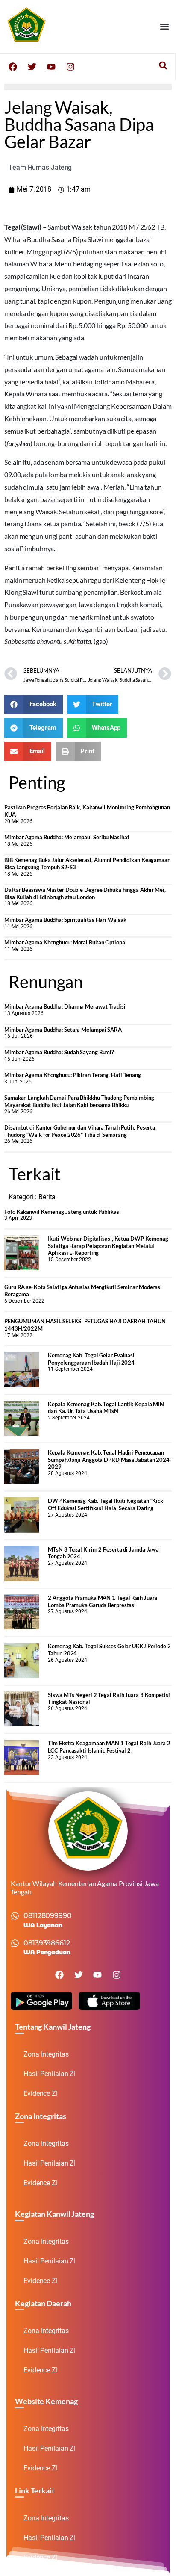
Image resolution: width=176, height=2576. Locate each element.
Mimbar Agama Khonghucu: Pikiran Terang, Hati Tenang (73, 1075)
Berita (47, 1197)
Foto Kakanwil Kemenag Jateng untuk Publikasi (63, 1212)
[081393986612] (15, 1943)
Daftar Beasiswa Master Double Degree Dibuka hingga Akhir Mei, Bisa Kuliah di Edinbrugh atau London (85, 893)
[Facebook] (13, 67)
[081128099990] (15, 1916)
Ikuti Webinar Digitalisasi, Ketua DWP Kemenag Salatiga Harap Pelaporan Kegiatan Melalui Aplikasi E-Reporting (108, 1246)
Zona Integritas (46, 2054)
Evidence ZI (41, 2094)
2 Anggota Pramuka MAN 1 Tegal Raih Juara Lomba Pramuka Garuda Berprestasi (103, 1601)
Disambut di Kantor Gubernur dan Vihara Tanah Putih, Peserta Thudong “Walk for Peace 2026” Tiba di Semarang (80, 1131)
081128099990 (48, 1916)
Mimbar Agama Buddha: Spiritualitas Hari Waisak (65, 920)
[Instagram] (70, 67)
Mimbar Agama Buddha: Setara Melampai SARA (63, 1030)
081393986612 (47, 1943)
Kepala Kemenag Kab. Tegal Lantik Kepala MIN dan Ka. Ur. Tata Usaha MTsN (106, 1408)
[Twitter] (32, 67)
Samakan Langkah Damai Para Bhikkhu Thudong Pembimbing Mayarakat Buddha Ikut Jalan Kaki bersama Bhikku (79, 1101)
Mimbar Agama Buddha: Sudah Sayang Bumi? (59, 1052)
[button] (165, 26)
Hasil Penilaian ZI (50, 2074)
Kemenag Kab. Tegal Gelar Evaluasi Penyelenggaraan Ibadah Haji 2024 (91, 1359)
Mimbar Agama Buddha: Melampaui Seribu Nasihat (67, 837)
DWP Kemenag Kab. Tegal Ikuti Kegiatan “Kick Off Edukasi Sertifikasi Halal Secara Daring (106, 1504)
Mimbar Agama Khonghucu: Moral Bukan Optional (66, 942)
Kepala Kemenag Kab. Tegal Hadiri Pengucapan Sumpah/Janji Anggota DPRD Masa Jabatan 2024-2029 (110, 1459)
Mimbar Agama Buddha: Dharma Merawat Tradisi (65, 1006)
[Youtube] (51, 67)
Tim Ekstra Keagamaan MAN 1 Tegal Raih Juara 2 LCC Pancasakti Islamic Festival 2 (109, 1747)
